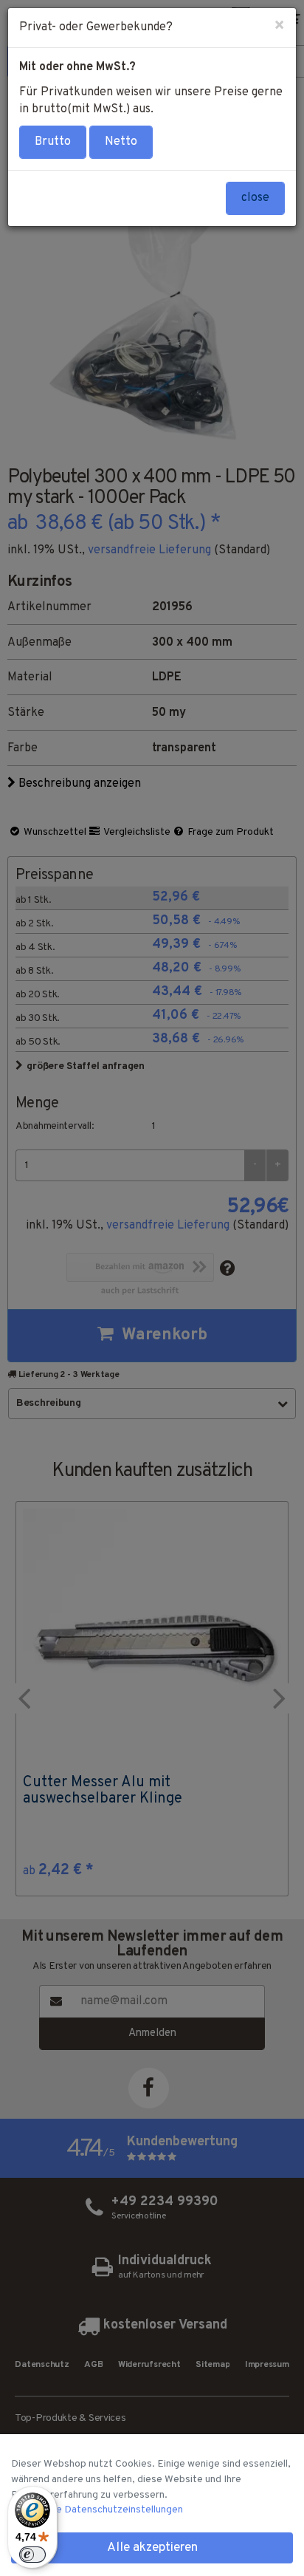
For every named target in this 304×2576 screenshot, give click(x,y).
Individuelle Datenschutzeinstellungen (97, 2510)
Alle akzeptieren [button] (152, 2548)
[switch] (32, 2555)
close (255, 198)
